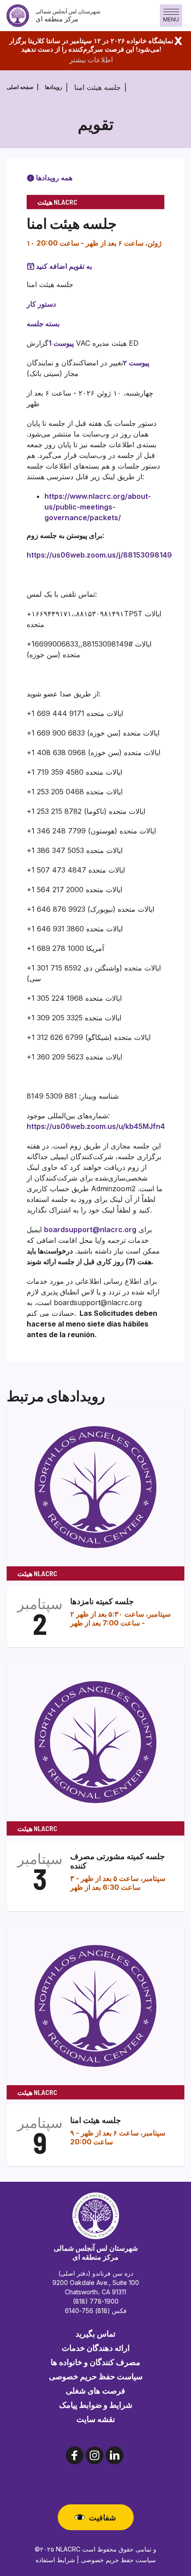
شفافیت (102, 2517)
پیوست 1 (61, 343)
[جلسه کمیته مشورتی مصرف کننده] (95, 1741)
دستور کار (41, 304)
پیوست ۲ (136, 363)
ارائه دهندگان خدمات (96, 2348)
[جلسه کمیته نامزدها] (95, 1486)
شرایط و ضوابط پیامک (96, 2405)
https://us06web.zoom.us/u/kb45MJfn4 (96, 1126)
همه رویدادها (53, 178)
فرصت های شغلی (95, 2390)
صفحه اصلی (20, 87)
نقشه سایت (96, 2419)
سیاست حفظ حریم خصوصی (96, 2376)
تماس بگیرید (95, 2333)
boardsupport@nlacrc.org (90, 1229)
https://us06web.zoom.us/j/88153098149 (99, 555)
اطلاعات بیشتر (91, 60)
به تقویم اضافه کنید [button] (64, 266)
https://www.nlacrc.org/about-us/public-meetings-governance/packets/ (98, 507)
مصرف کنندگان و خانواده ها (95, 2362)
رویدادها (54, 87)
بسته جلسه (43, 324)
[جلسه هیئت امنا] (95, 2005)
